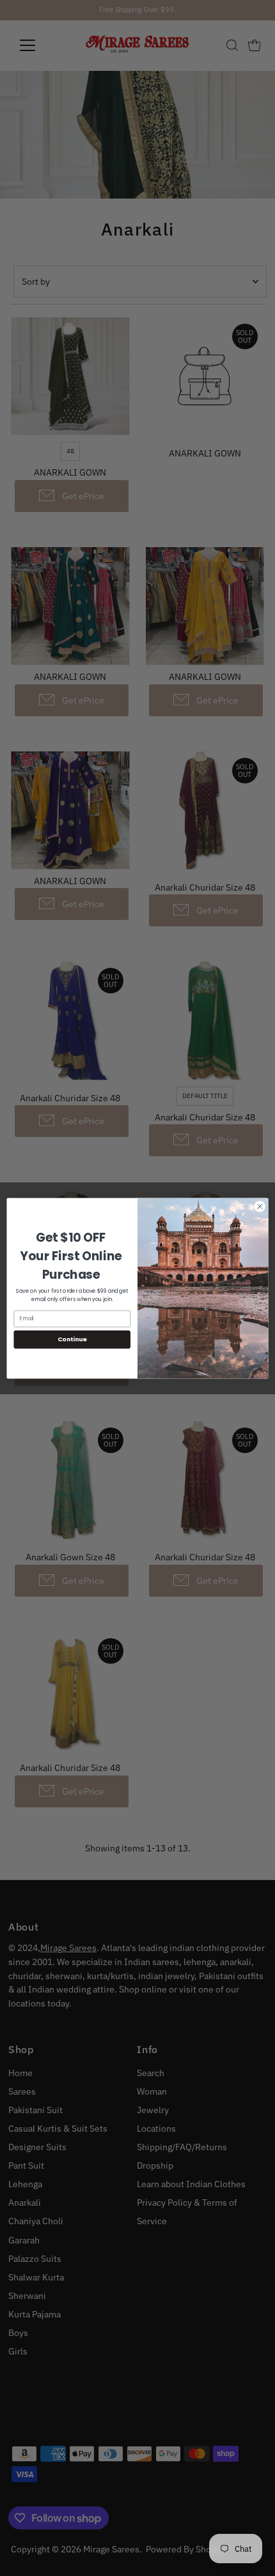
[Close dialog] (260, 1206)
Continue (72, 1339)
